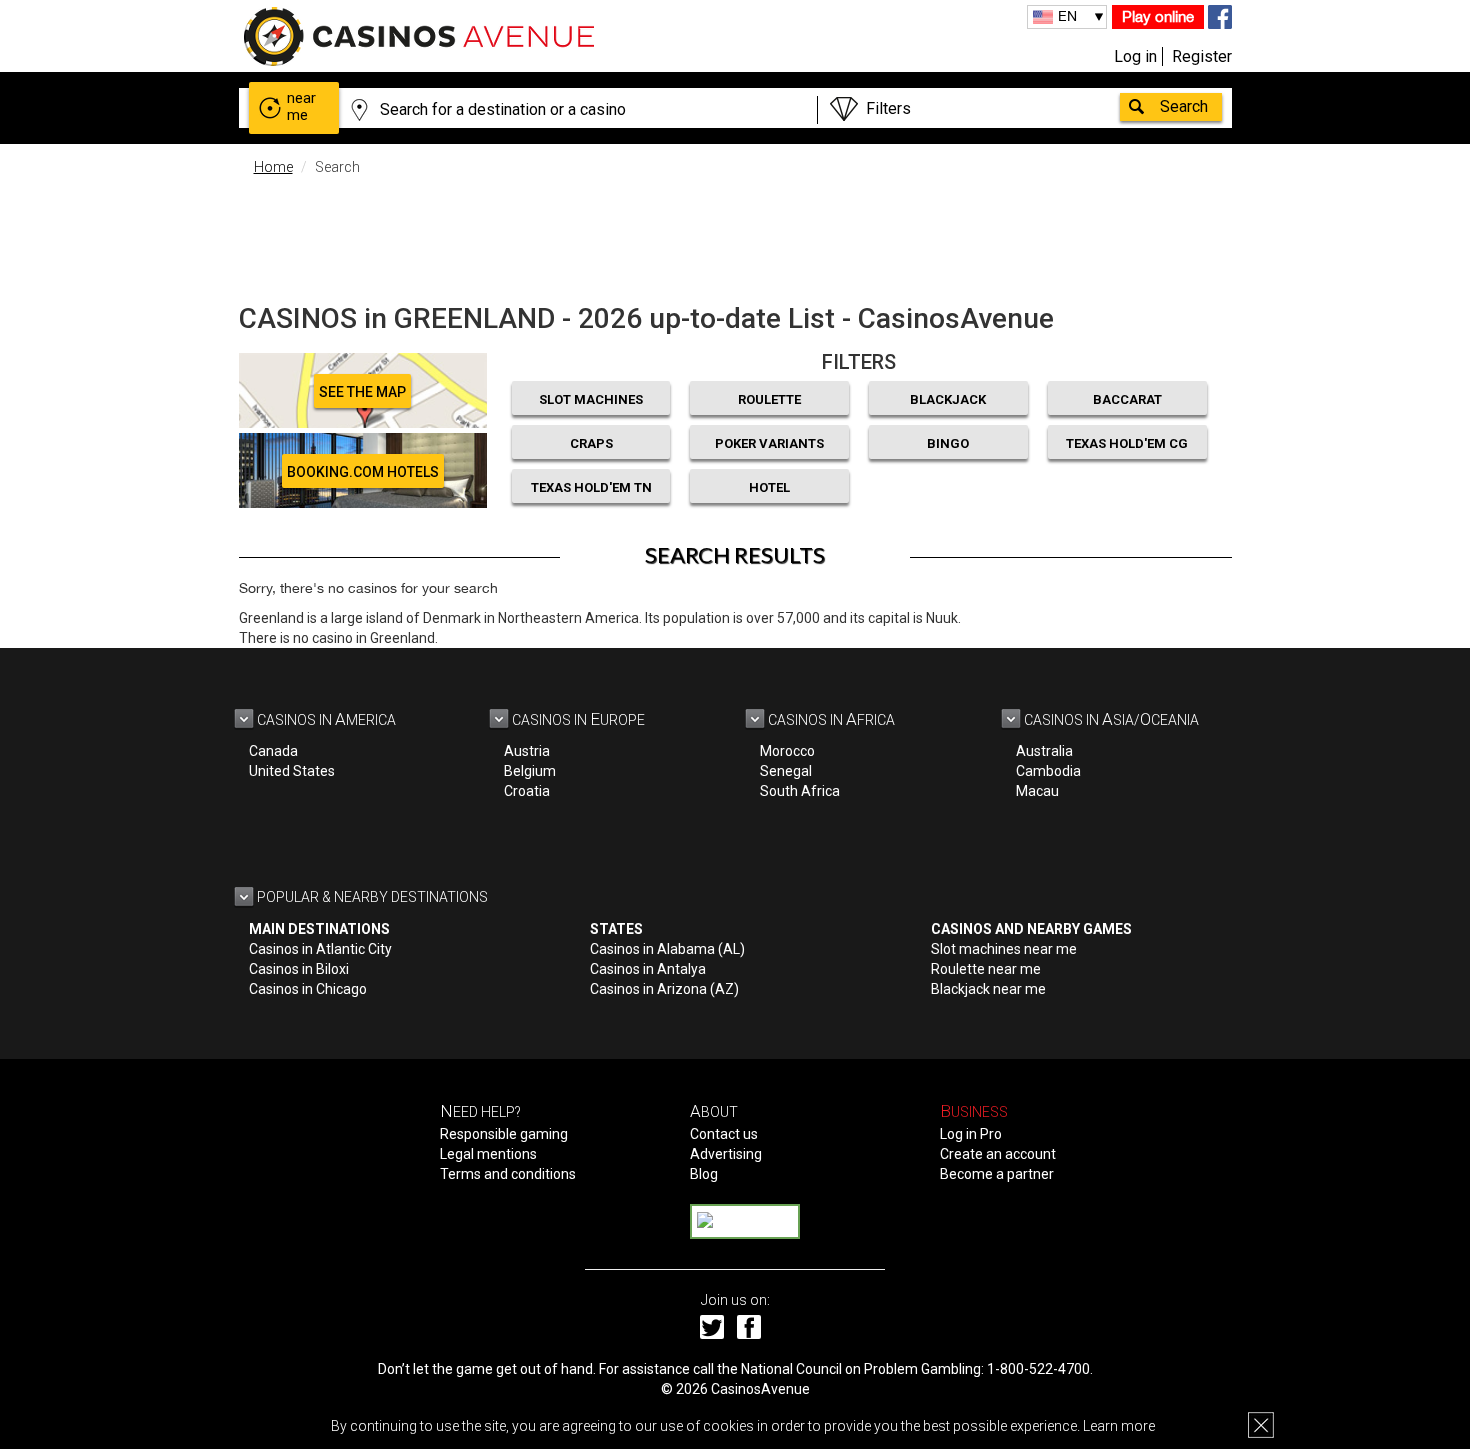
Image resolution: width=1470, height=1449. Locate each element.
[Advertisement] (735, 235)
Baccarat (1127, 399)
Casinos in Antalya (648, 969)
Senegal (786, 771)
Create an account (998, 1154)
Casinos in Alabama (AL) (667, 949)
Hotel (769, 487)
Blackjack (948, 399)
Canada (273, 751)
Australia (1044, 751)
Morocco (787, 751)
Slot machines (591, 399)
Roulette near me (986, 969)
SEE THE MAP (362, 392)
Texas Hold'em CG (1127, 443)
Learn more (1119, 1426)
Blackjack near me (988, 989)
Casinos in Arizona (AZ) (664, 989)
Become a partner (997, 1174)
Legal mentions (488, 1154)
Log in (1135, 56)
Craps (591, 443)
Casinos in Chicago (308, 989)
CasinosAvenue (760, 1389)
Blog (704, 1174)
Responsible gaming (504, 1134)
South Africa (800, 791)
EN (1067, 16)
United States (292, 771)
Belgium (530, 771)
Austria (527, 751)
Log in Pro (971, 1134)
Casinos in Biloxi (299, 969)
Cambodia (1048, 771)
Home (273, 167)
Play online (1158, 16)
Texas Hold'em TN (591, 487)
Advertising (726, 1154)
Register (1202, 56)
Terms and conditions (508, 1174)
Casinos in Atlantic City (320, 949)
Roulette (769, 399)
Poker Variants (769, 443)
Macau (1037, 791)
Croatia (527, 791)
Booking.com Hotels (363, 472)
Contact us (724, 1134)
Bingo (948, 443)
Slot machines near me (1004, 949)
